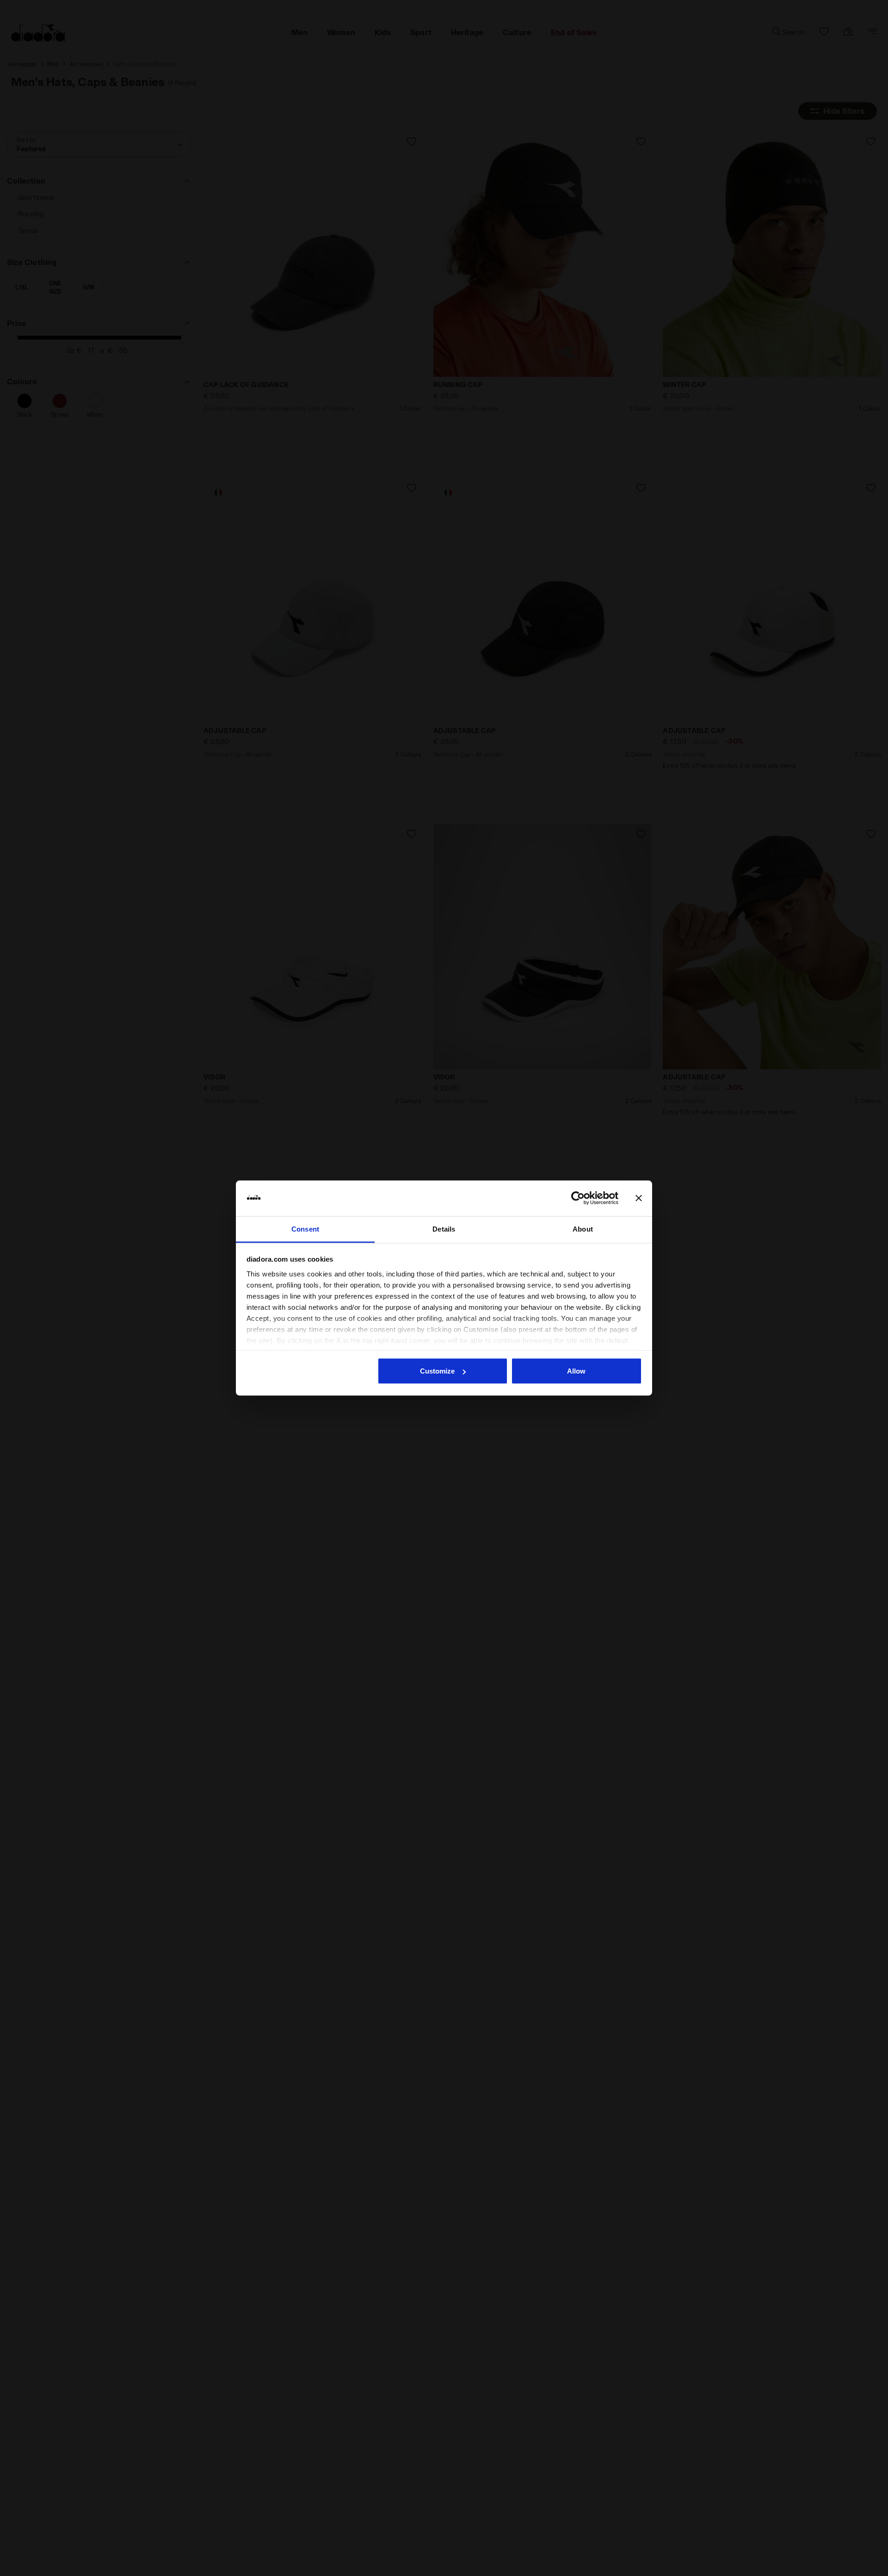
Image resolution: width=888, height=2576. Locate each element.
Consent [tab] (305, 1229)
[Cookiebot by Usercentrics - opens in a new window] (578, 1198)
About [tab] (583, 1229)
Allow (576, 1371)
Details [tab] (444, 1229)
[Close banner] (639, 1198)
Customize (437, 1371)
